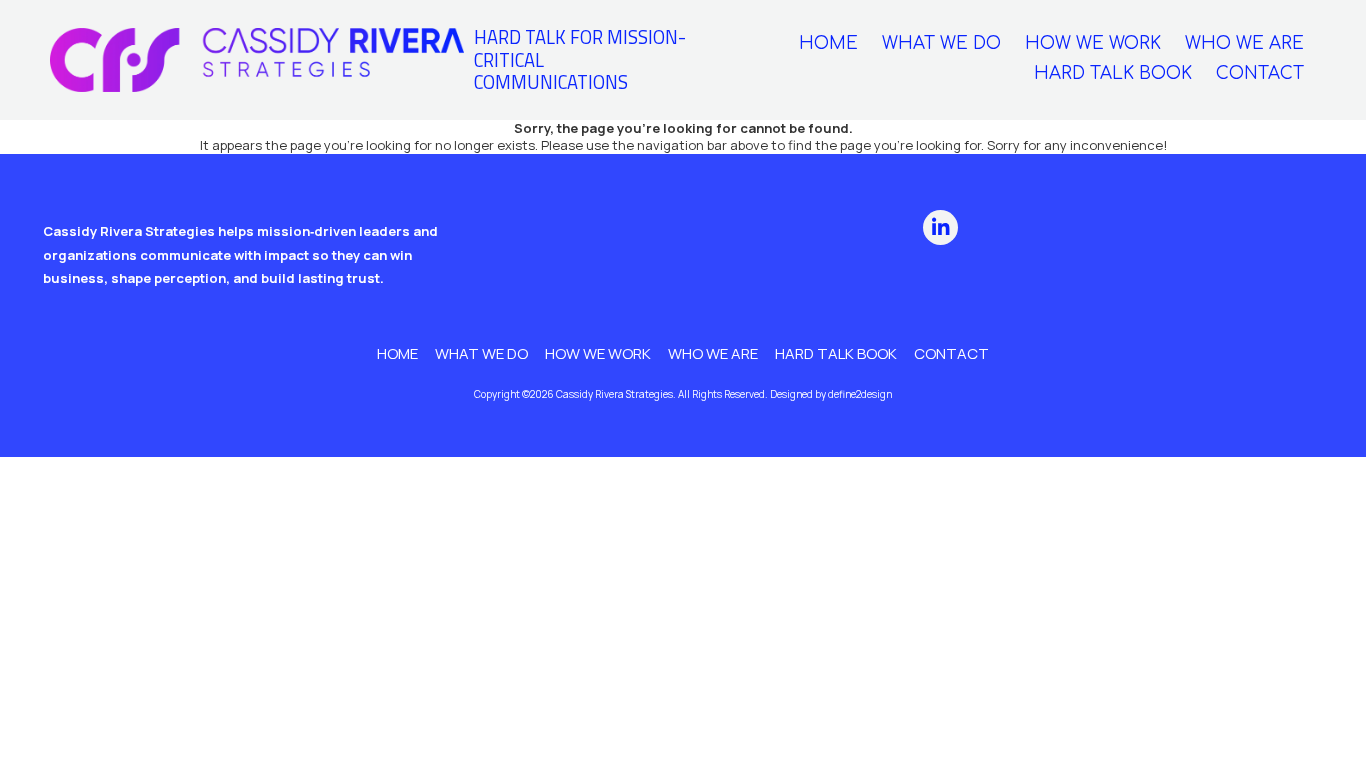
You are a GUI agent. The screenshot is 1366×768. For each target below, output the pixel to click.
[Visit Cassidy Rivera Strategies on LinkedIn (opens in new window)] (940, 227)
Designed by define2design (831, 394)
